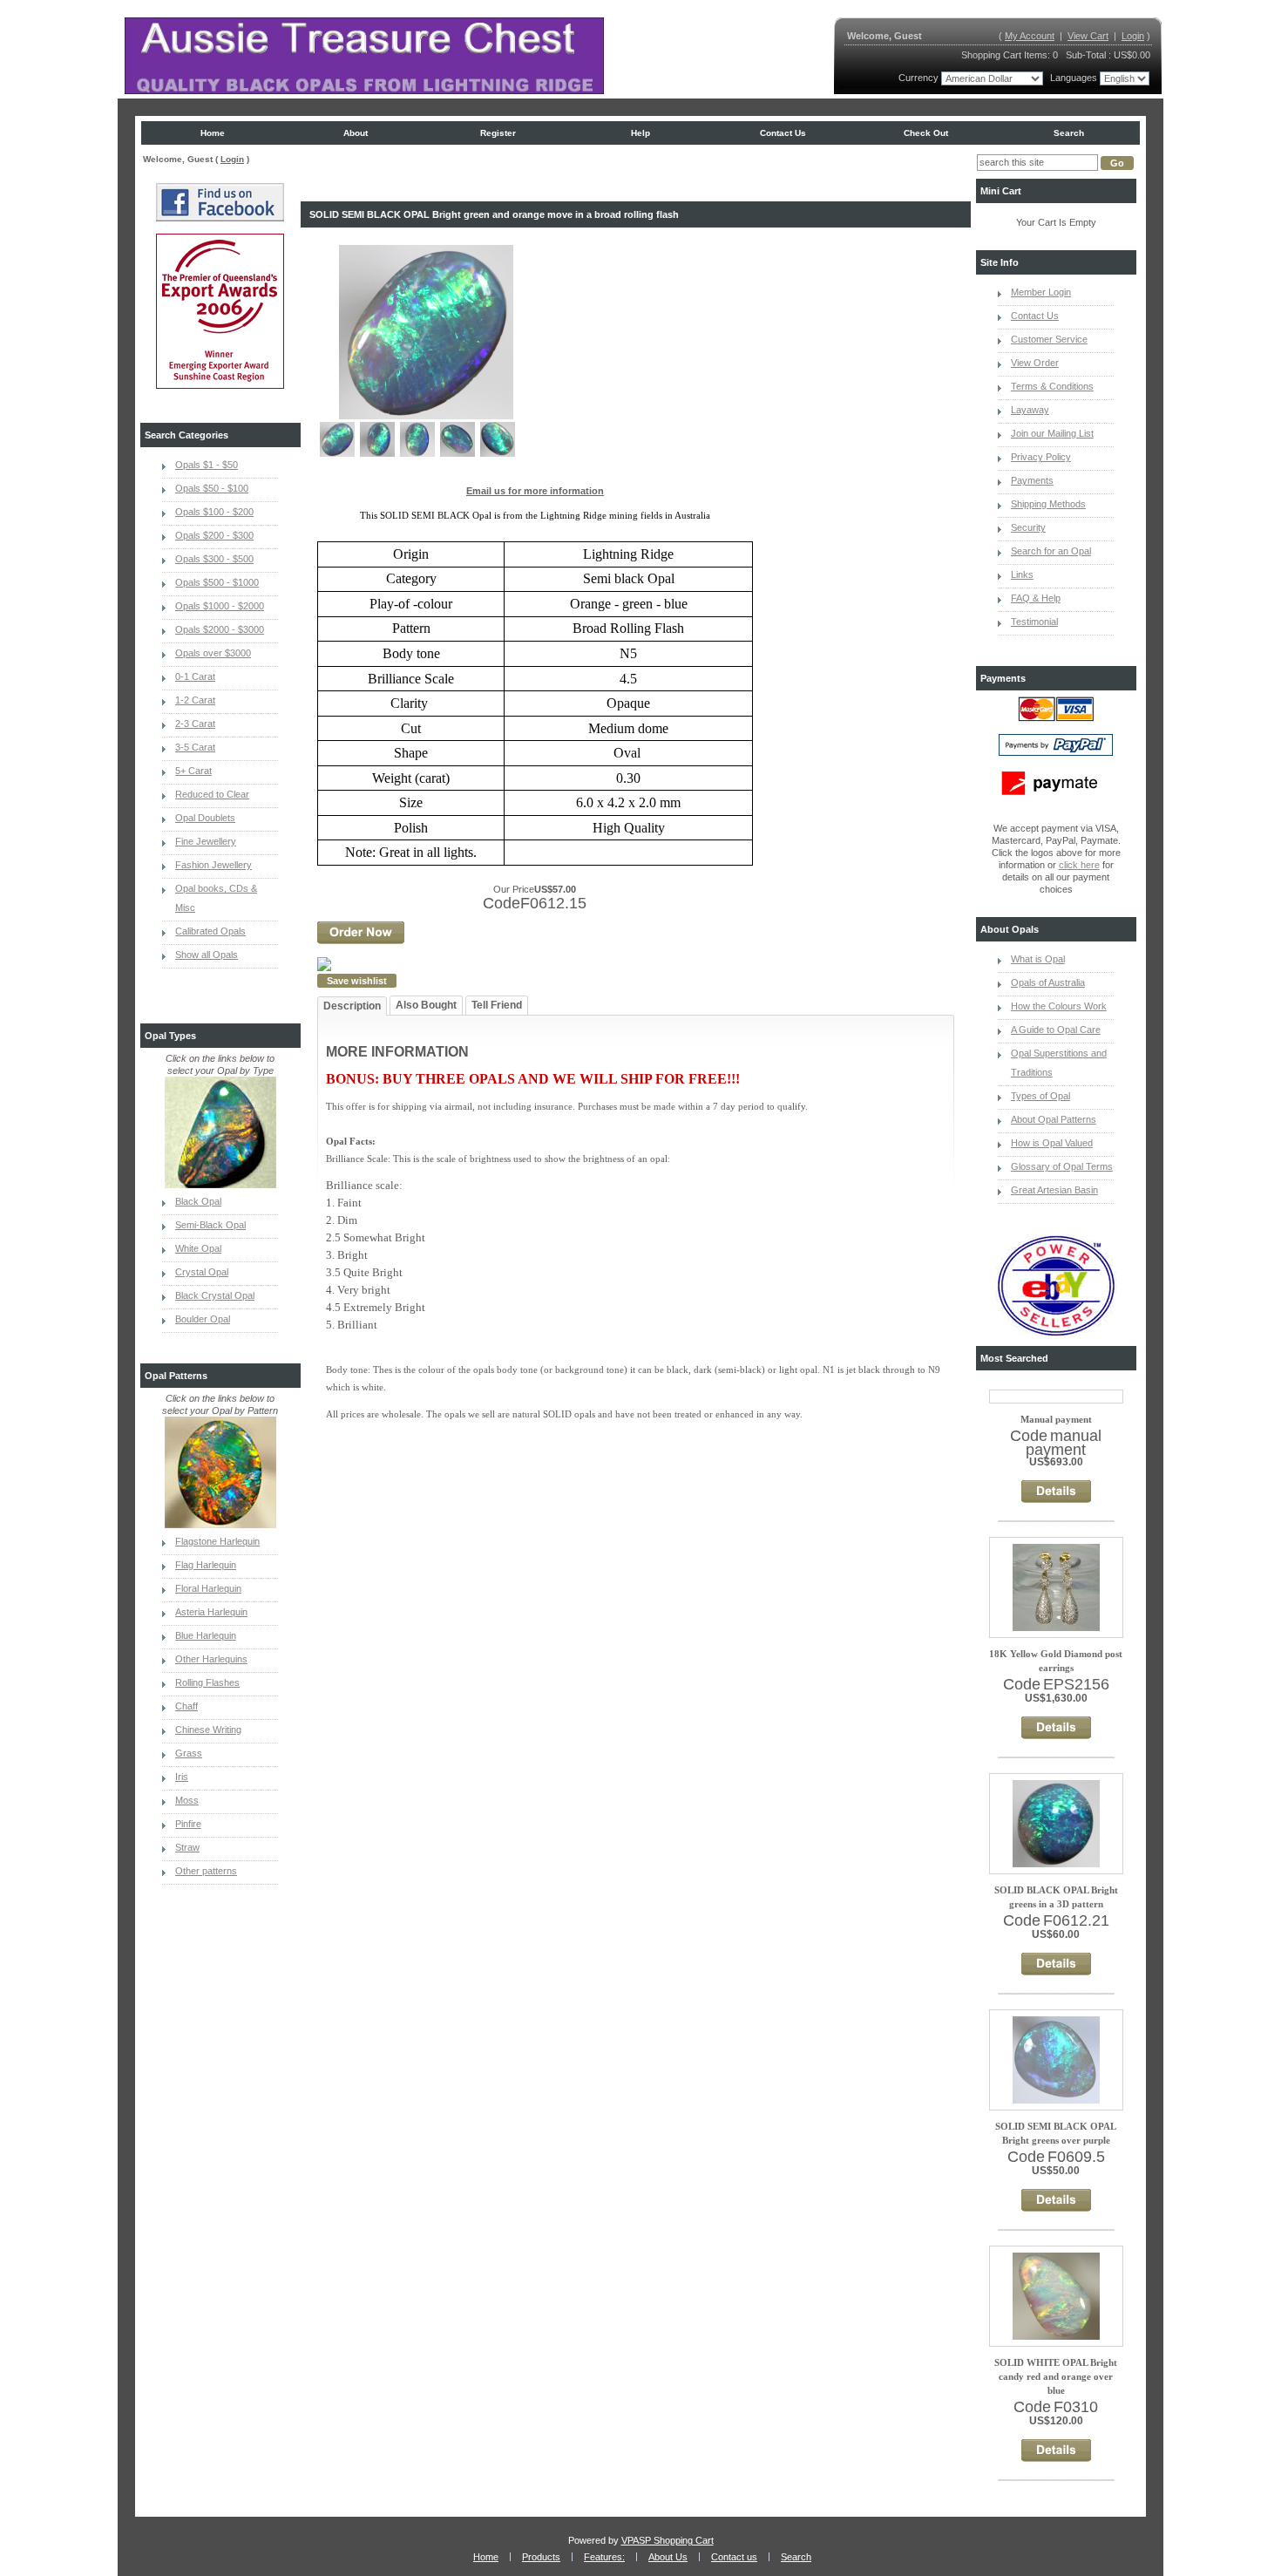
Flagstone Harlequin (217, 1541)
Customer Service (1049, 339)
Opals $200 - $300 (214, 535)
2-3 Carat (195, 724)
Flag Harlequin (206, 1565)
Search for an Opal (1051, 551)
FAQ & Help (1036, 598)
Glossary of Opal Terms (1062, 1166)
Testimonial (1034, 622)
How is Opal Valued (1052, 1143)
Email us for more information (535, 491)
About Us (668, 2557)
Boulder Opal (203, 1319)
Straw (187, 1847)
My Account (1030, 36)
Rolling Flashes (207, 1682)
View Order (1035, 363)
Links (1022, 574)
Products (541, 2557)
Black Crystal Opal (215, 1295)
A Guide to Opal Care (1056, 1030)
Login (1133, 36)
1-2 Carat (195, 700)
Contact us (783, 133)
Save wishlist (357, 981)
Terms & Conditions (1052, 386)
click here (1079, 865)
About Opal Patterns (1054, 1119)
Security (1028, 527)
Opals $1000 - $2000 (220, 606)
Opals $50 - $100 (212, 488)
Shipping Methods (1048, 504)
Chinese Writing (208, 1730)
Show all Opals (207, 955)
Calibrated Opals (210, 931)
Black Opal (198, 1201)
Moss (187, 1800)
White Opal (198, 1248)
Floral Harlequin (208, 1588)
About (356, 133)
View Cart (1088, 36)
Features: (604, 2557)
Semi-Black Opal (210, 1225)
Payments (1032, 480)
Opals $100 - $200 (214, 512)
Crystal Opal (202, 1272)
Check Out (926, 133)
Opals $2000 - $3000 (220, 629)
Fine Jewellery (206, 841)
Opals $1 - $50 (207, 465)
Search (1069, 133)
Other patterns (206, 1871)
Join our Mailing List (1052, 433)
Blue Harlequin (206, 1635)
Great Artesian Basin (1054, 1190)
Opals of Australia (1048, 982)
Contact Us (1035, 316)
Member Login (1041, 292)
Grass (189, 1753)
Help (640, 133)
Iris (182, 1777)
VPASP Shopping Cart (668, 2540)
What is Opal (1038, 959)
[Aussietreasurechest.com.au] (364, 56)
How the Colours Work (1059, 1006)
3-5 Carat (195, 747)
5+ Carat (193, 771)
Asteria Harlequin (211, 1612)
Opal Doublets (205, 818)
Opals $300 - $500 (214, 559)
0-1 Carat (195, 676)
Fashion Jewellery (213, 865)
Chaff (186, 1706)
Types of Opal (1040, 1096)
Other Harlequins (211, 1659)
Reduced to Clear (212, 794)
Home (213, 133)
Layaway (1030, 410)
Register (498, 133)
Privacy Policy (1041, 457)
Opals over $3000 (213, 653)
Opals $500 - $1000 (217, 582)
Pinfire (188, 1824)
